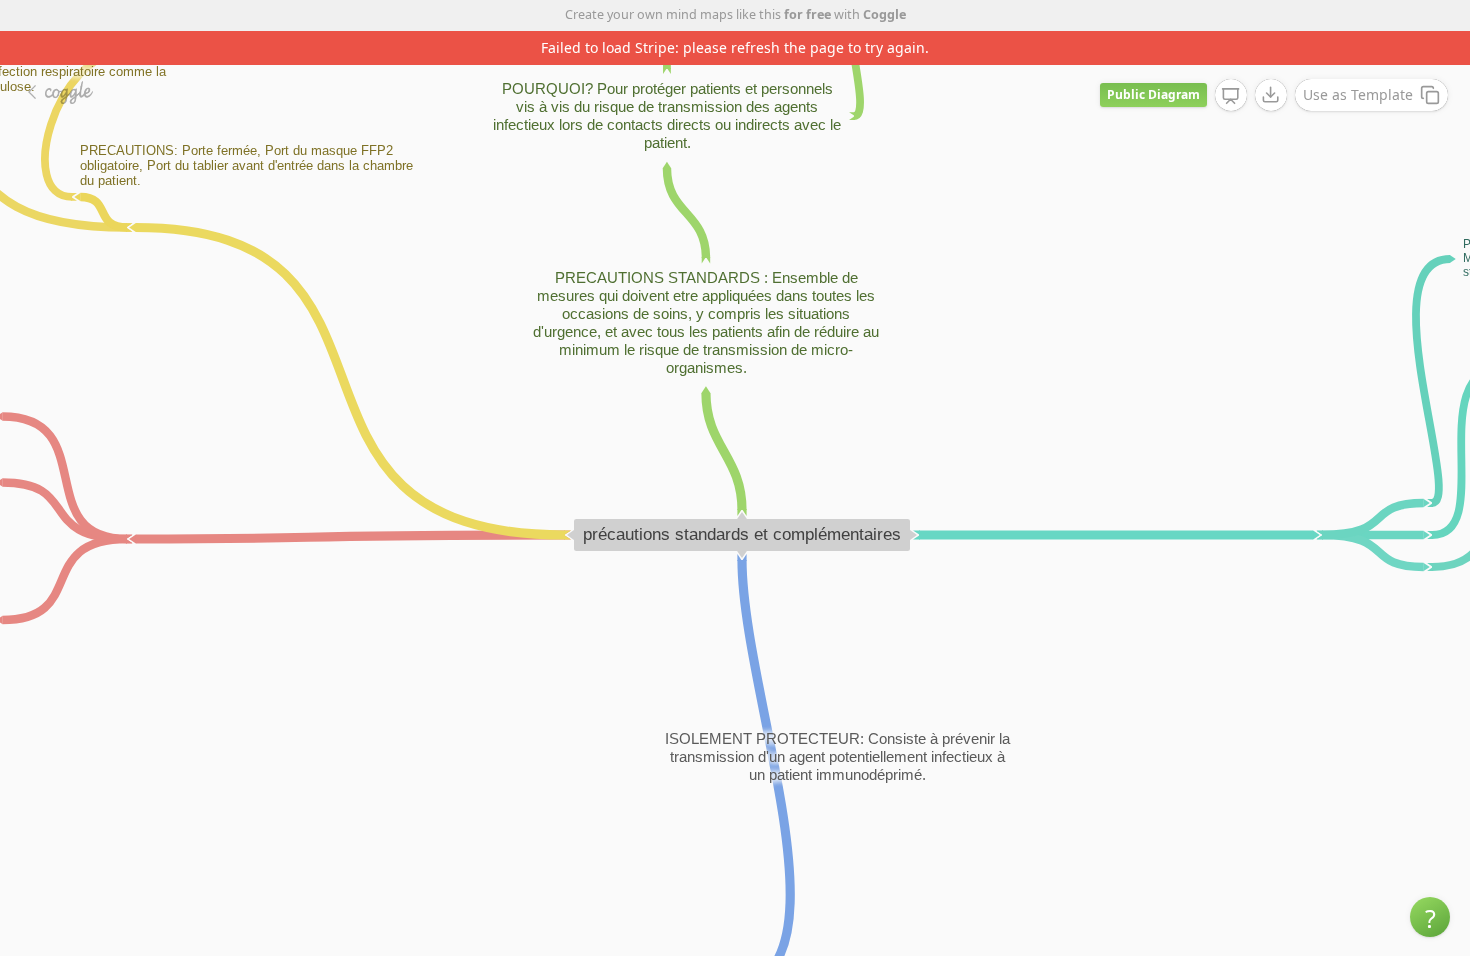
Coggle (884, 14)
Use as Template (1358, 94)
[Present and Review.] (1231, 96)
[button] (1430, 917)
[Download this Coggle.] (1271, 95)
